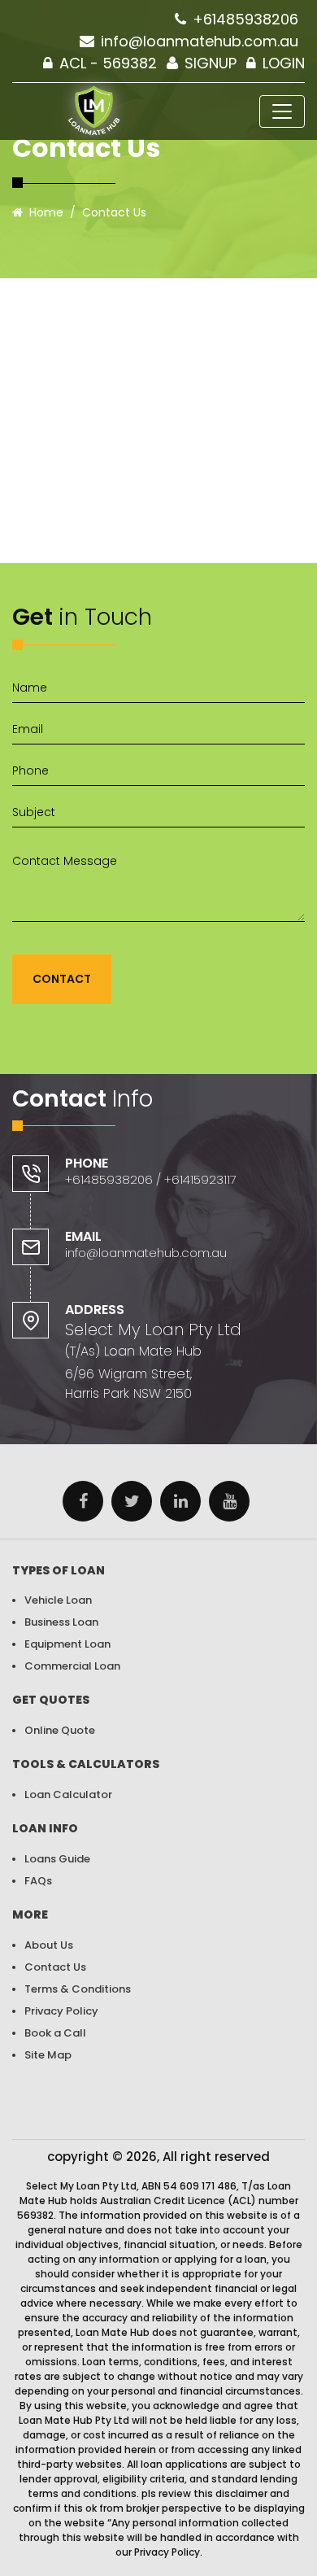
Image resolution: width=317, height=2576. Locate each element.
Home (46, 212)
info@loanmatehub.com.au (200, 41)
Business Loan (61, 1622)
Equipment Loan (67, 1644)
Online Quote (60, 1730)
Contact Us (55, 1967)
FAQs (38, 1881)
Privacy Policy (61, 2011)
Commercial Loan (72, 1666)
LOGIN (284, 63)
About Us (49, 1945)
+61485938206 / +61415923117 (151, 1179)
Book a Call (55, 2033)
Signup (211, 63)
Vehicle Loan (58, 1600)
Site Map (48, 2055)
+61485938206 (245, 19)
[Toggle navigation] (282, 111)
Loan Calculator (68, 1794)
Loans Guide (57, 1859)
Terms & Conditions (78, 1989)
